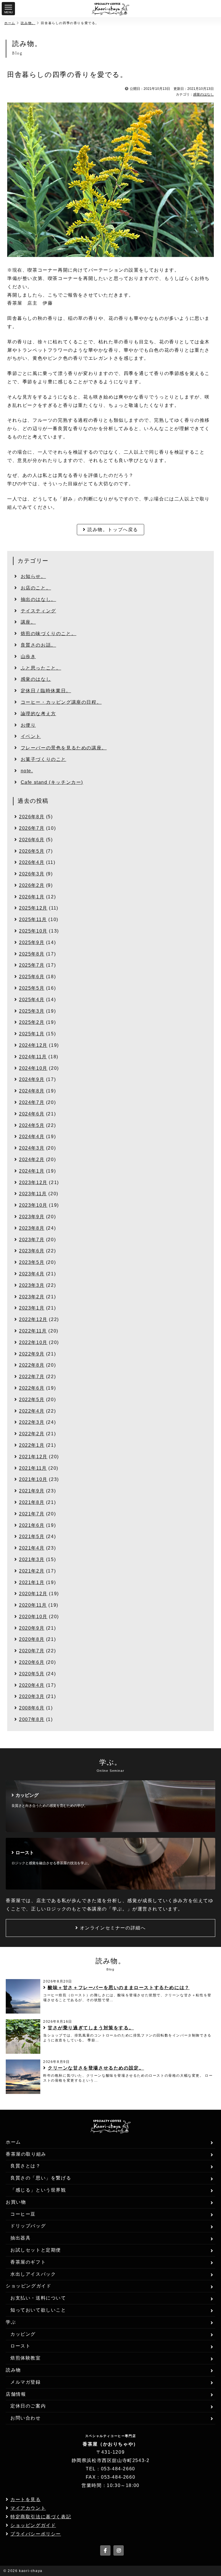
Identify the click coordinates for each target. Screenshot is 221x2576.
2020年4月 (32, 1685)
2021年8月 (32, 1502)
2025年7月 (32, 965)
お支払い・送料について (38, 2298)
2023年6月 (32, 1251)
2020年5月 (32, 1674)
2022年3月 (32, 1422)
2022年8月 (32, 1365)
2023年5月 (32, 1262)
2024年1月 (32, 1171)
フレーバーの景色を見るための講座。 (64, 748)
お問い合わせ (26, 2418)
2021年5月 (32, 1536)
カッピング (23, 2334)
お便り (28, 725)
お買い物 (16, 2202)
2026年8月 (32, 817)
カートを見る (26, 2499)
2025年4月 (32, 1000)
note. (27, 771)
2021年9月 (32, 1491)
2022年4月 (32, 1411)
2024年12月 (33, 1045)
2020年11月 (33, 1605)
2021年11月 (33, 1468)
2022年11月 (33, 1331)
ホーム (10, 23)
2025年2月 (32, 1022)
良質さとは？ (26, 2166)
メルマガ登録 (26, 2382)
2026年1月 (32, 897)
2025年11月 (33, 919)
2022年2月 (32, 1434)
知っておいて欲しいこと (38, 2310)
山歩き (28, 656)
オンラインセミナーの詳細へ (113, 1928)
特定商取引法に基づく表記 (41, 2517)
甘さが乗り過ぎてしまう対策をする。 (91, 2028)
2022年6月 (32, 1388)
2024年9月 (32, 1079)
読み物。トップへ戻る (113, 530)
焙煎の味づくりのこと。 (49, 634)
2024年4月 (32, 1137)
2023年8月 (32, 1228)
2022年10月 (33, 1342)
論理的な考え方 (38, 714)
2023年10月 (33, 1205)
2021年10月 (33, 1479)
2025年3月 (32, 1011)
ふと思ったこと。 (41, 668)
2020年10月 (33, 1617)
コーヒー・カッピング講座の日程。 (61, 702)
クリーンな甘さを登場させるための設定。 (96, 2068)
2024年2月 (32, 1160)
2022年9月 (32, 1354)
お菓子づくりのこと (43, 759)
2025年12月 (33, 908)
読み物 (13, 2370)
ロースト (20, 2346)
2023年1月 (32, 1308)
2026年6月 (32, 840)
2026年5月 (32, 851)
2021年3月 (32, 1559)
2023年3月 (32, 1285)
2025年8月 (32, 954)
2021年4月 (32, 1548)
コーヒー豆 (23, 2214)
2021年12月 (33, 1457)
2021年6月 (32, 1525)
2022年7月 (32, 1377)
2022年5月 (32, 1400)
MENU (8, 12)
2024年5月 (32, 1125)
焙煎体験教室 (26, 2358)
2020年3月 (32, 1696)
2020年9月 (32, 1628)
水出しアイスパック (33, 2274)
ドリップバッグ (28, 2226)
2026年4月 (32, 862)
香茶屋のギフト (28, 2262)
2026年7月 (32, 828)
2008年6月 (32, 1708)
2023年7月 (32, 1240)
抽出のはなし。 (38, 599)
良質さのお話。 (38, 645)
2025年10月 (33, 931)
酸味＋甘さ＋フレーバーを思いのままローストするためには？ (119, 1988)
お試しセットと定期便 (36, 2250)
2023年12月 (33, 1182)
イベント (31, 736)
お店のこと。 (36, 588)
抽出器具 (20, 2238)
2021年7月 (32, 1514)
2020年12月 (33, 1594)
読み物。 (28, 23)
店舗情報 (16, 2394)
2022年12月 (33, 1319)
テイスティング (38, 611)
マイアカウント (28, 2508)
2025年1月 (32, 1034)
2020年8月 (32, 1639)
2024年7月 (32, 1102)
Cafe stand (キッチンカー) (52, 782)
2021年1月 (32, 1582)
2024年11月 (33, 1057)
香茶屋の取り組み (26, 2154)
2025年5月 (32, 988)
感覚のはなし (203, 94)
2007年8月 (32, 1719)
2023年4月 (32, 1274)
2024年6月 (32, 1114)
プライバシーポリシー (36, 2534)
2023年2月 (32, 1297)
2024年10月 (33, 1068)
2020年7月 (32, 1651)
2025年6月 (32, 977)
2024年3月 (32, 1148)
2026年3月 (32, 874)
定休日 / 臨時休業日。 (46, 691)
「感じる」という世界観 (38, 2190)
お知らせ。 (33, 576)
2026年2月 (32, 885)
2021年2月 (32, 1571)
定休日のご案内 (28, 2406)
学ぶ (11, 2322)
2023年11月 (33, 1194)
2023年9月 (32, 1217)
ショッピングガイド (28, 2286)
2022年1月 (32, 1445)
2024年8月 (32, 1091)
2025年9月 (32, 942)
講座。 (28, 622)
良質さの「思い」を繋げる (41, 2178)
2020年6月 (32, 1662)
